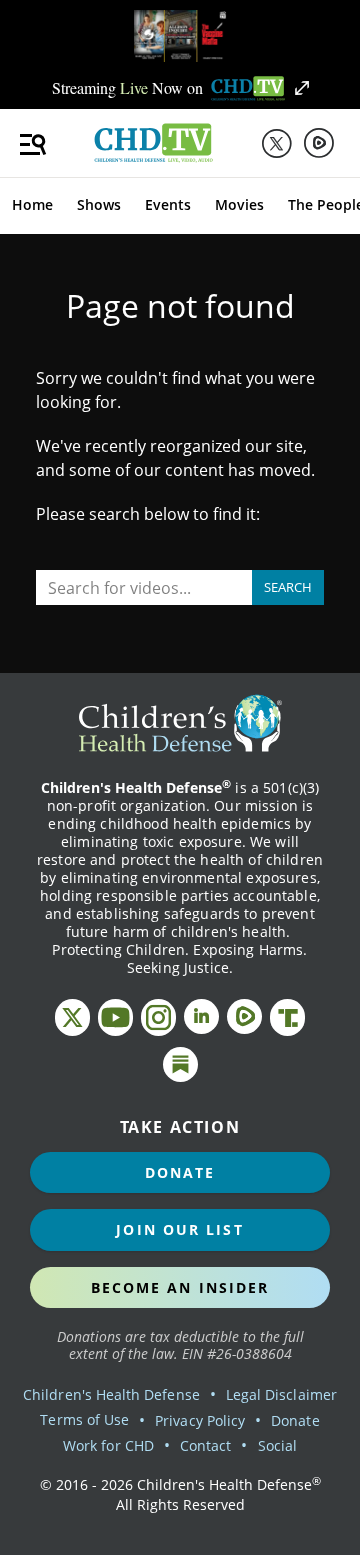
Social (277, 1445)
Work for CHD (108, 1445)
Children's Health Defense (111, 1394)
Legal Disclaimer (281, 1394)
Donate (180, 1172)
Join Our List (179, 1229)
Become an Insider (180, 1287)
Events (168, 204)
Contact (205, 1445)
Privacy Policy (200, 1420)
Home (32, 204)
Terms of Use (84, 1419)
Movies (239, 204)
